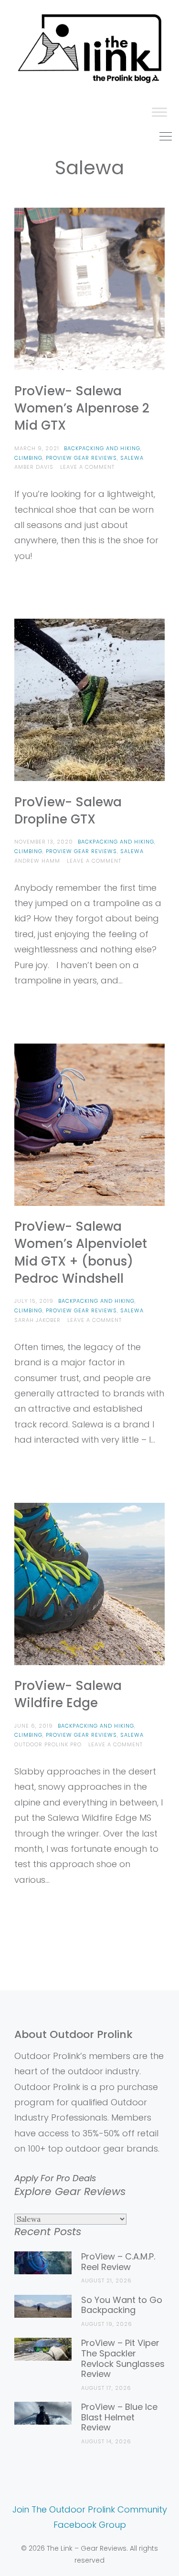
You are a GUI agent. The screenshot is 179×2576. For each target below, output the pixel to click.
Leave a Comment (87, 467)
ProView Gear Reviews (81, 458)
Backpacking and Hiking (102, 448)
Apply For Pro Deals (55, 2178)
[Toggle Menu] (159, 112)
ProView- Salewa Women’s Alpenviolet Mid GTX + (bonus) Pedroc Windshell (81, 1252)
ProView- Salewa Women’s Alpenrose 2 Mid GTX (82, 408)
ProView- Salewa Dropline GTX (68, 811)
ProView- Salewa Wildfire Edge (68, 1694)
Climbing (28, 458)
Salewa (132, 458)
